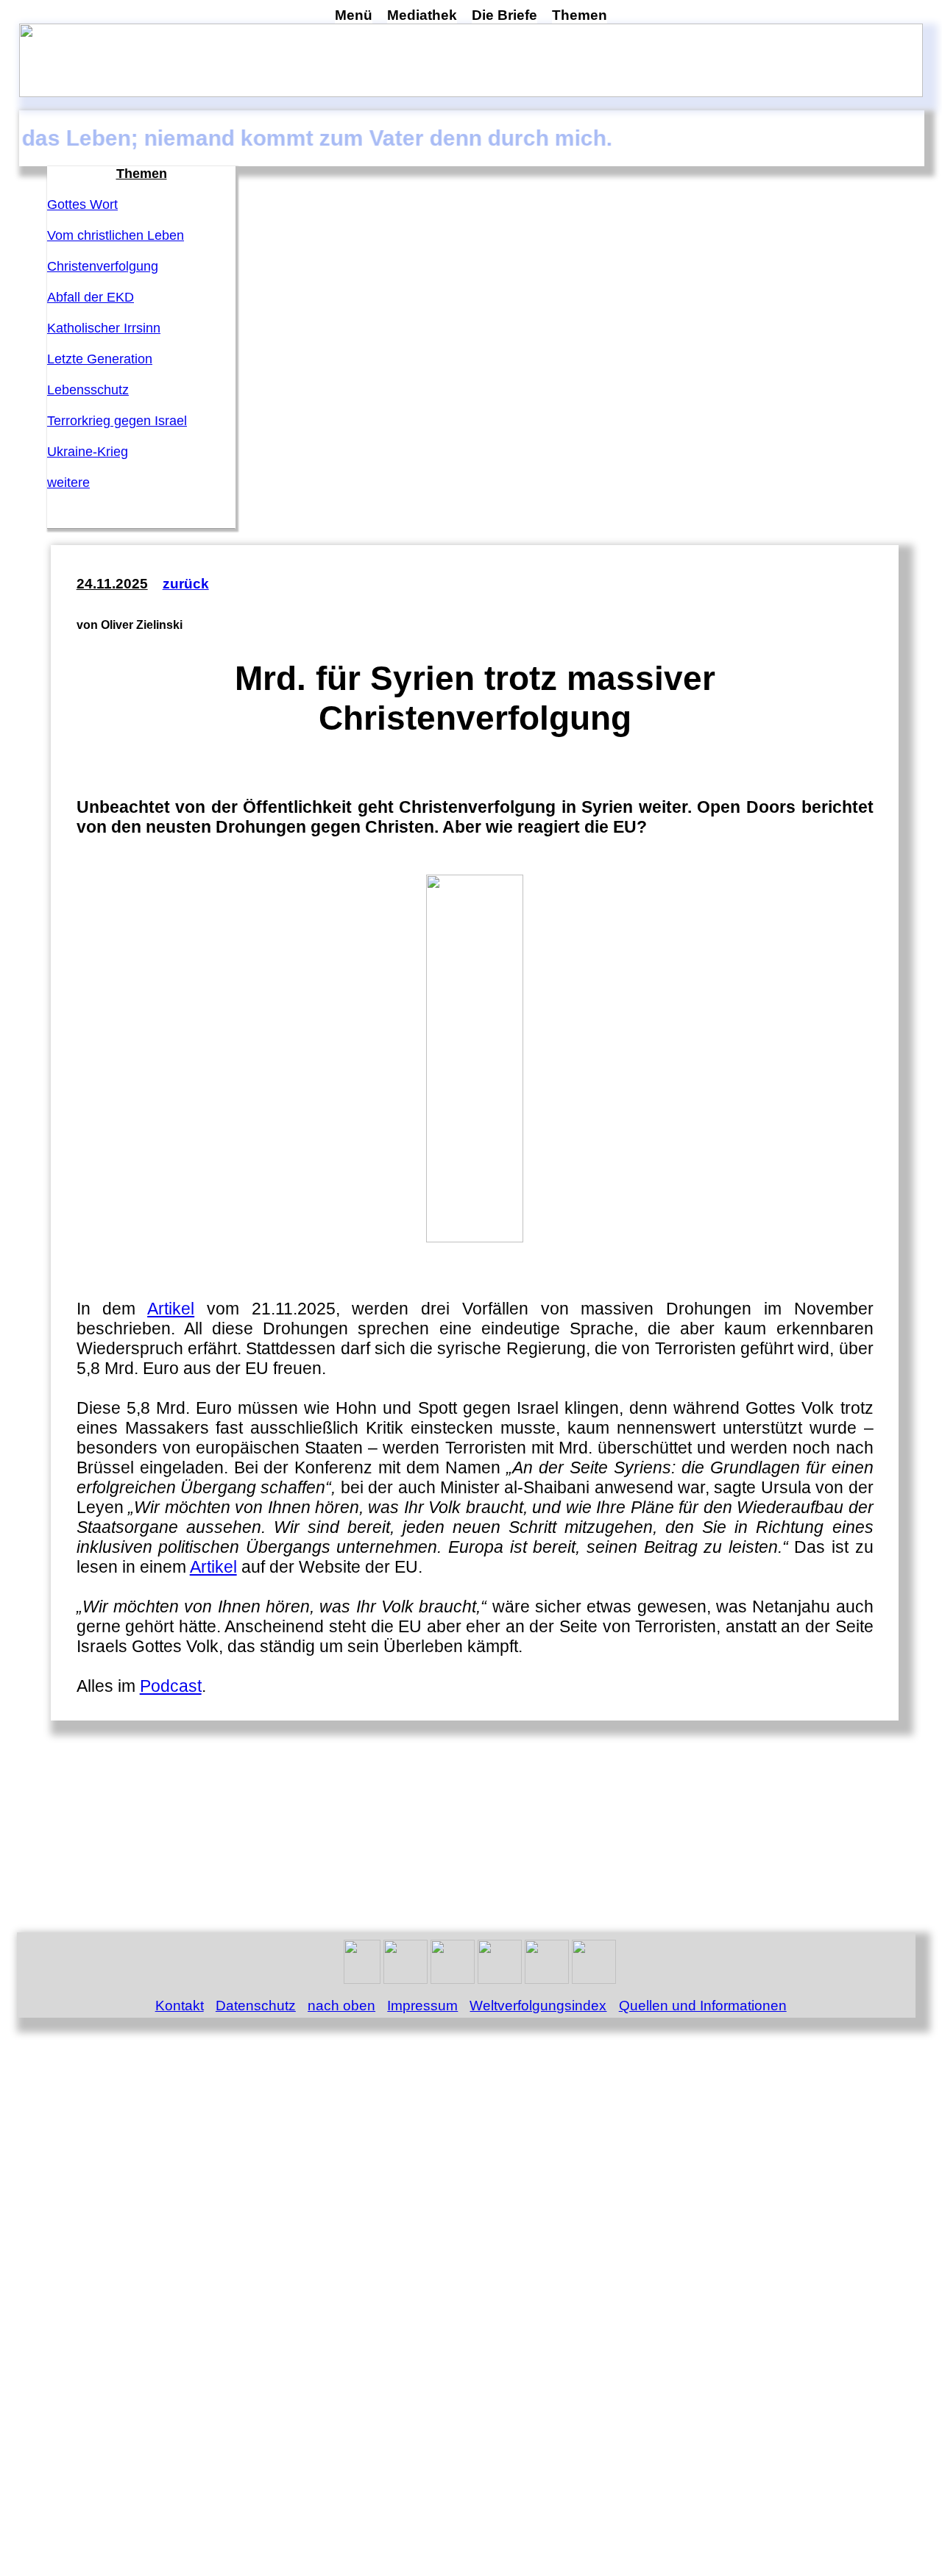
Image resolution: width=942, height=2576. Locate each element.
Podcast (171, 1686)
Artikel (171, 1309)
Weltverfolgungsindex (538, 2006)
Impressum (422, 2006)
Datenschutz (256, 2006)
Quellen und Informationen (703, 2006)
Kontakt (180, 2006)
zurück (186, 584)
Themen (580, 15)
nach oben (341, 2006)
